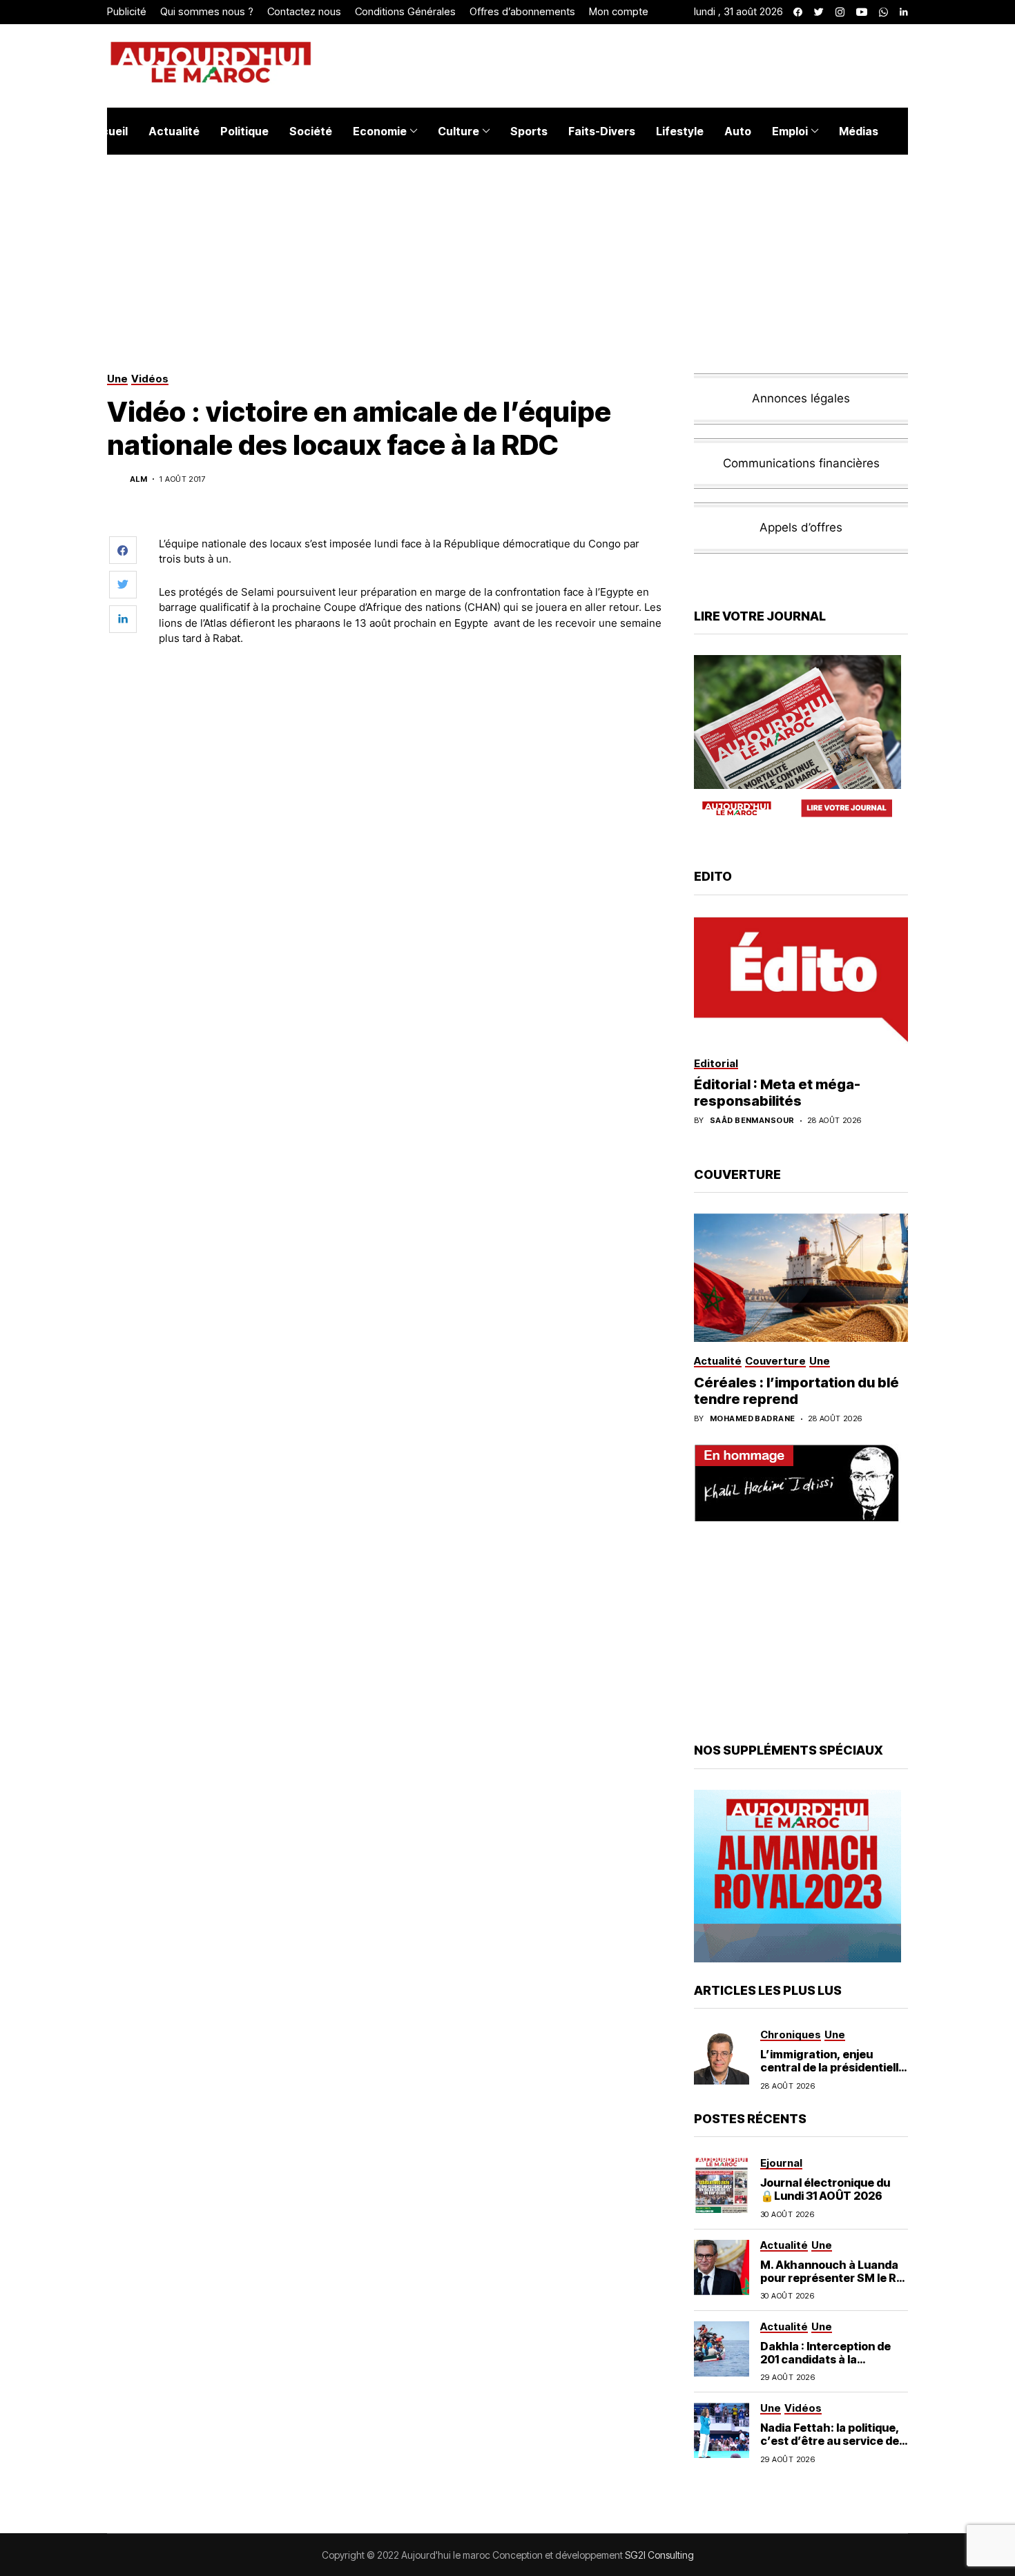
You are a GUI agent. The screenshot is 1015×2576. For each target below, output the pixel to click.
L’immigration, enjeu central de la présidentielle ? (833, 2067)
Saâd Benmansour (752, 1121)
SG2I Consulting (659, 2555)
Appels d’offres (801, 527)
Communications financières (801, 463)
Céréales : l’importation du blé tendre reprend (796, 1391)
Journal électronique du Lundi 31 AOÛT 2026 (825, 2189)
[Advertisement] (410, 695)
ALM (138, 479)
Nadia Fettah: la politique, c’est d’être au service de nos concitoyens (830, 2441)
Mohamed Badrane (753, 1419)
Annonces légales (801, 398)
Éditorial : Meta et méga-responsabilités (777, 1093)
